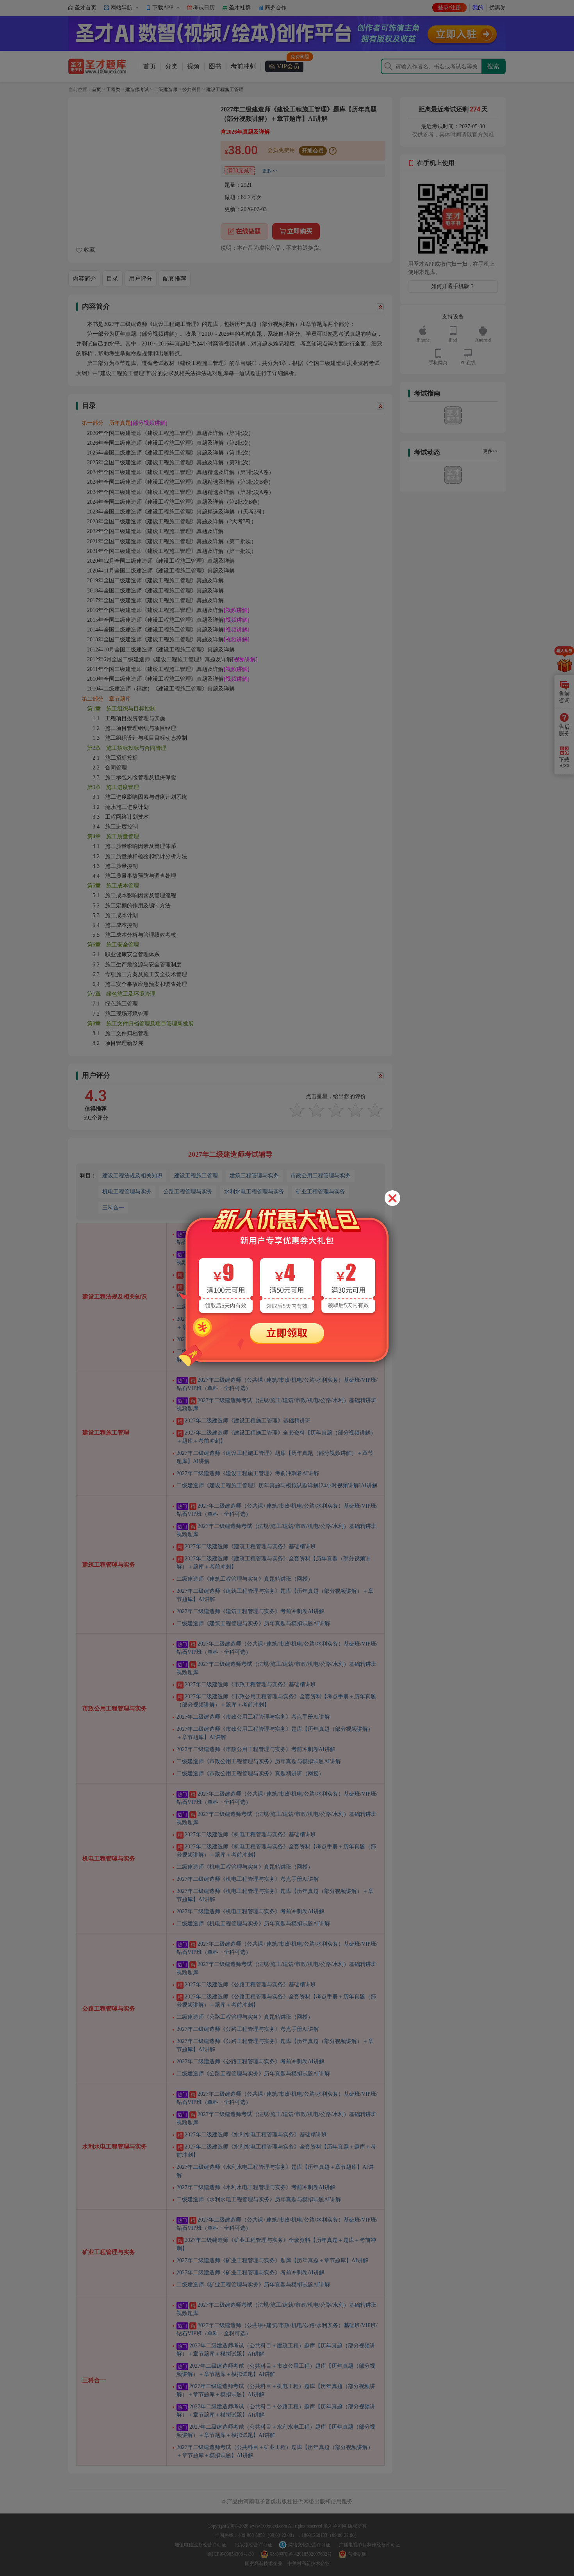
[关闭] (392, 1198)
